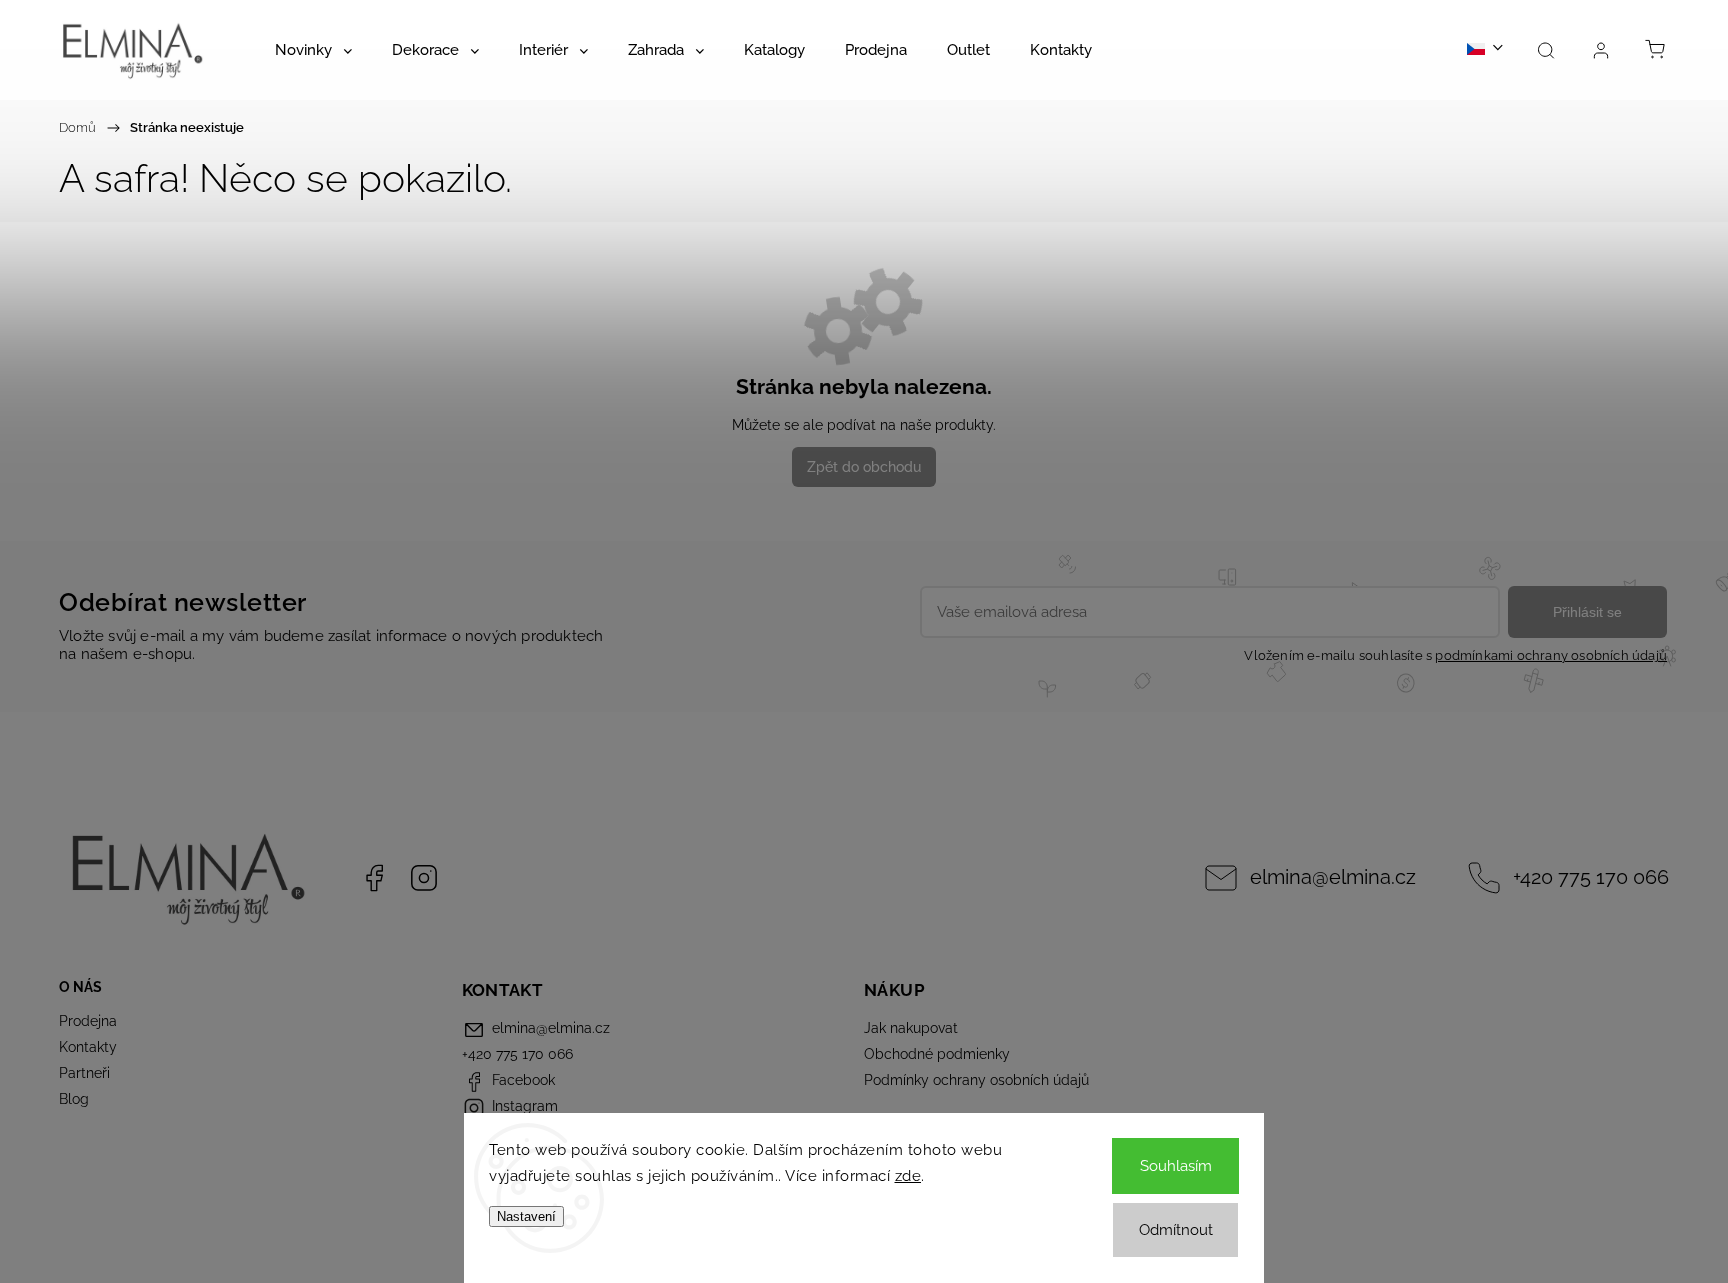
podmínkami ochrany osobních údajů (1551, 655)
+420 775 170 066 (1591, 877)
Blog (74, 1099)
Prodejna (88, 1021)
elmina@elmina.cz (1333, 877)
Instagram (424, 878)
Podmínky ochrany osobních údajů (976, 1080)
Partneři (84, 1073)
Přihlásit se (1587, 612)
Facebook (374, 878)
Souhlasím (1176, 1166)
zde (908, 1176)
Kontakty (88, 1047)
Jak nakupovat (911, 1028)
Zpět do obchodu (864, 467)
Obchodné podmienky (937, 1054)
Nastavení (526, 1216)
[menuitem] (313, 50)
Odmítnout (1176, 1230)
